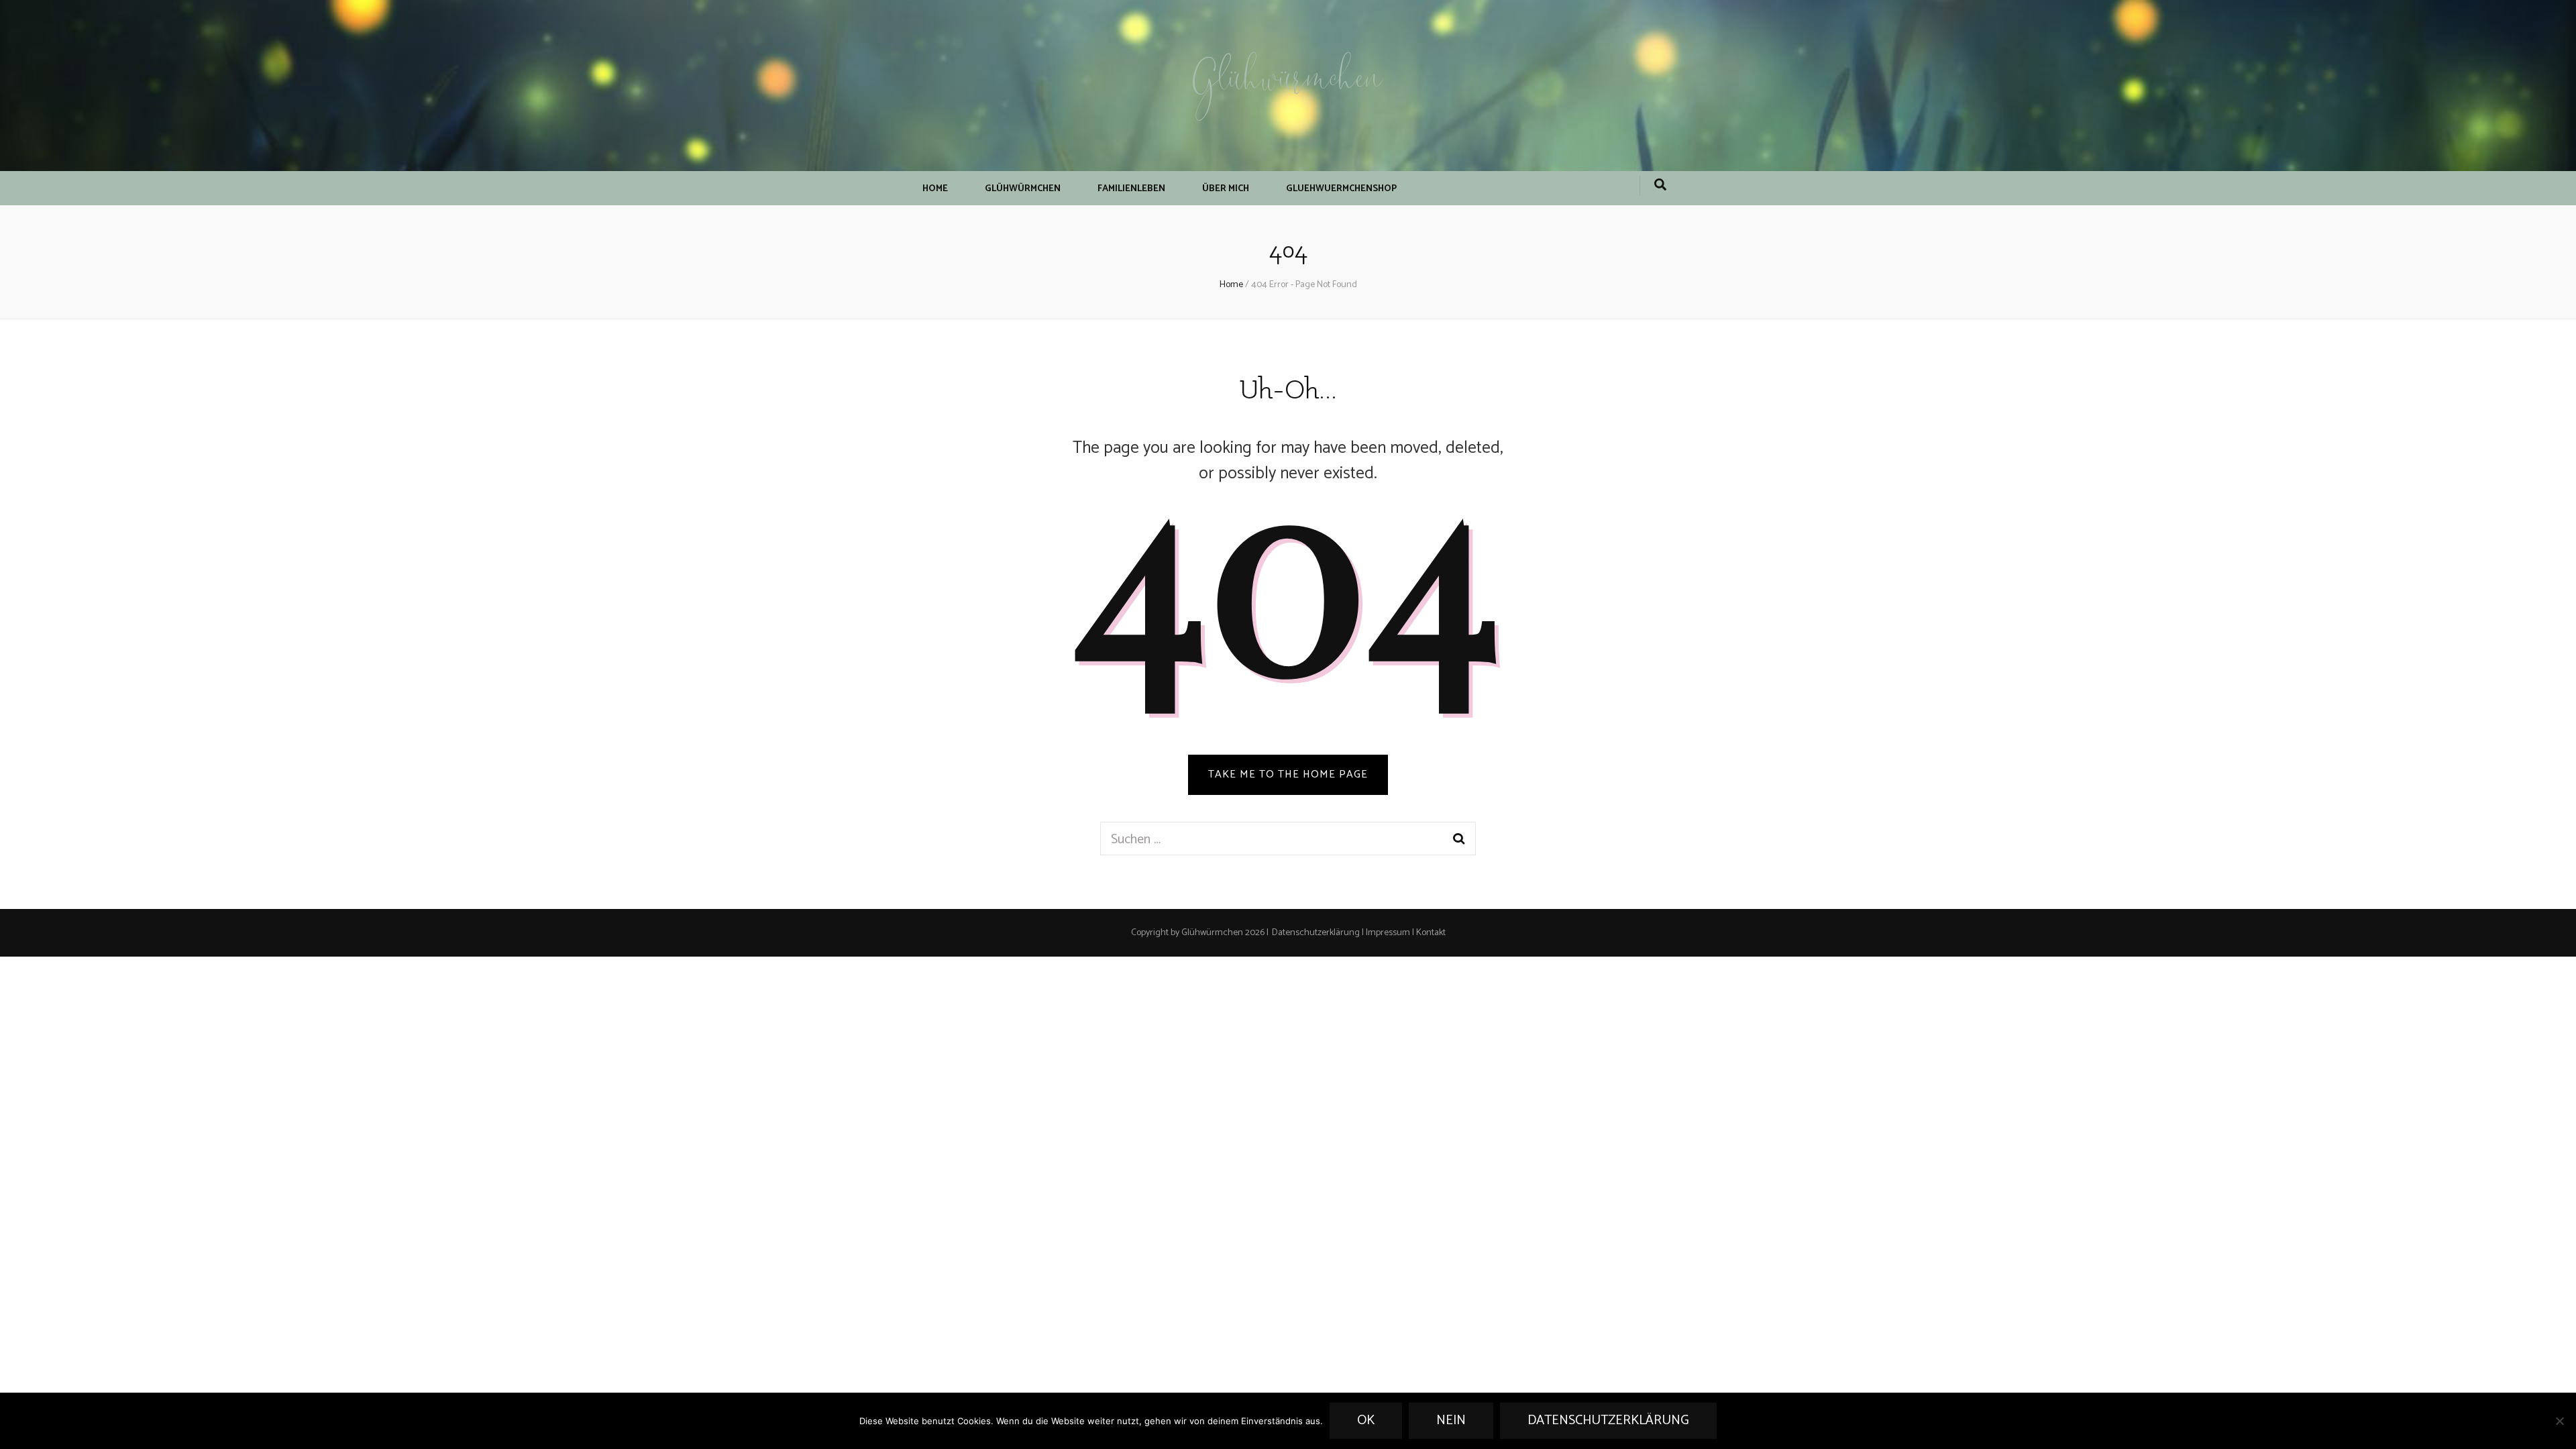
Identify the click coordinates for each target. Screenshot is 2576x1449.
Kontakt (1431, 933)
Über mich (1226, 189)
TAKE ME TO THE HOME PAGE (1288, 774)
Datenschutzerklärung (1316, 933)
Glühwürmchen (1288, 82)
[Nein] (2559, 1421)
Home (935, 189)
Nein (1451, 1420)
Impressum (1388, 933)
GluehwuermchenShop (1341, 189)
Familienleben (1131, 189)
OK (1366, 1420)
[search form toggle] (1660, 186)
